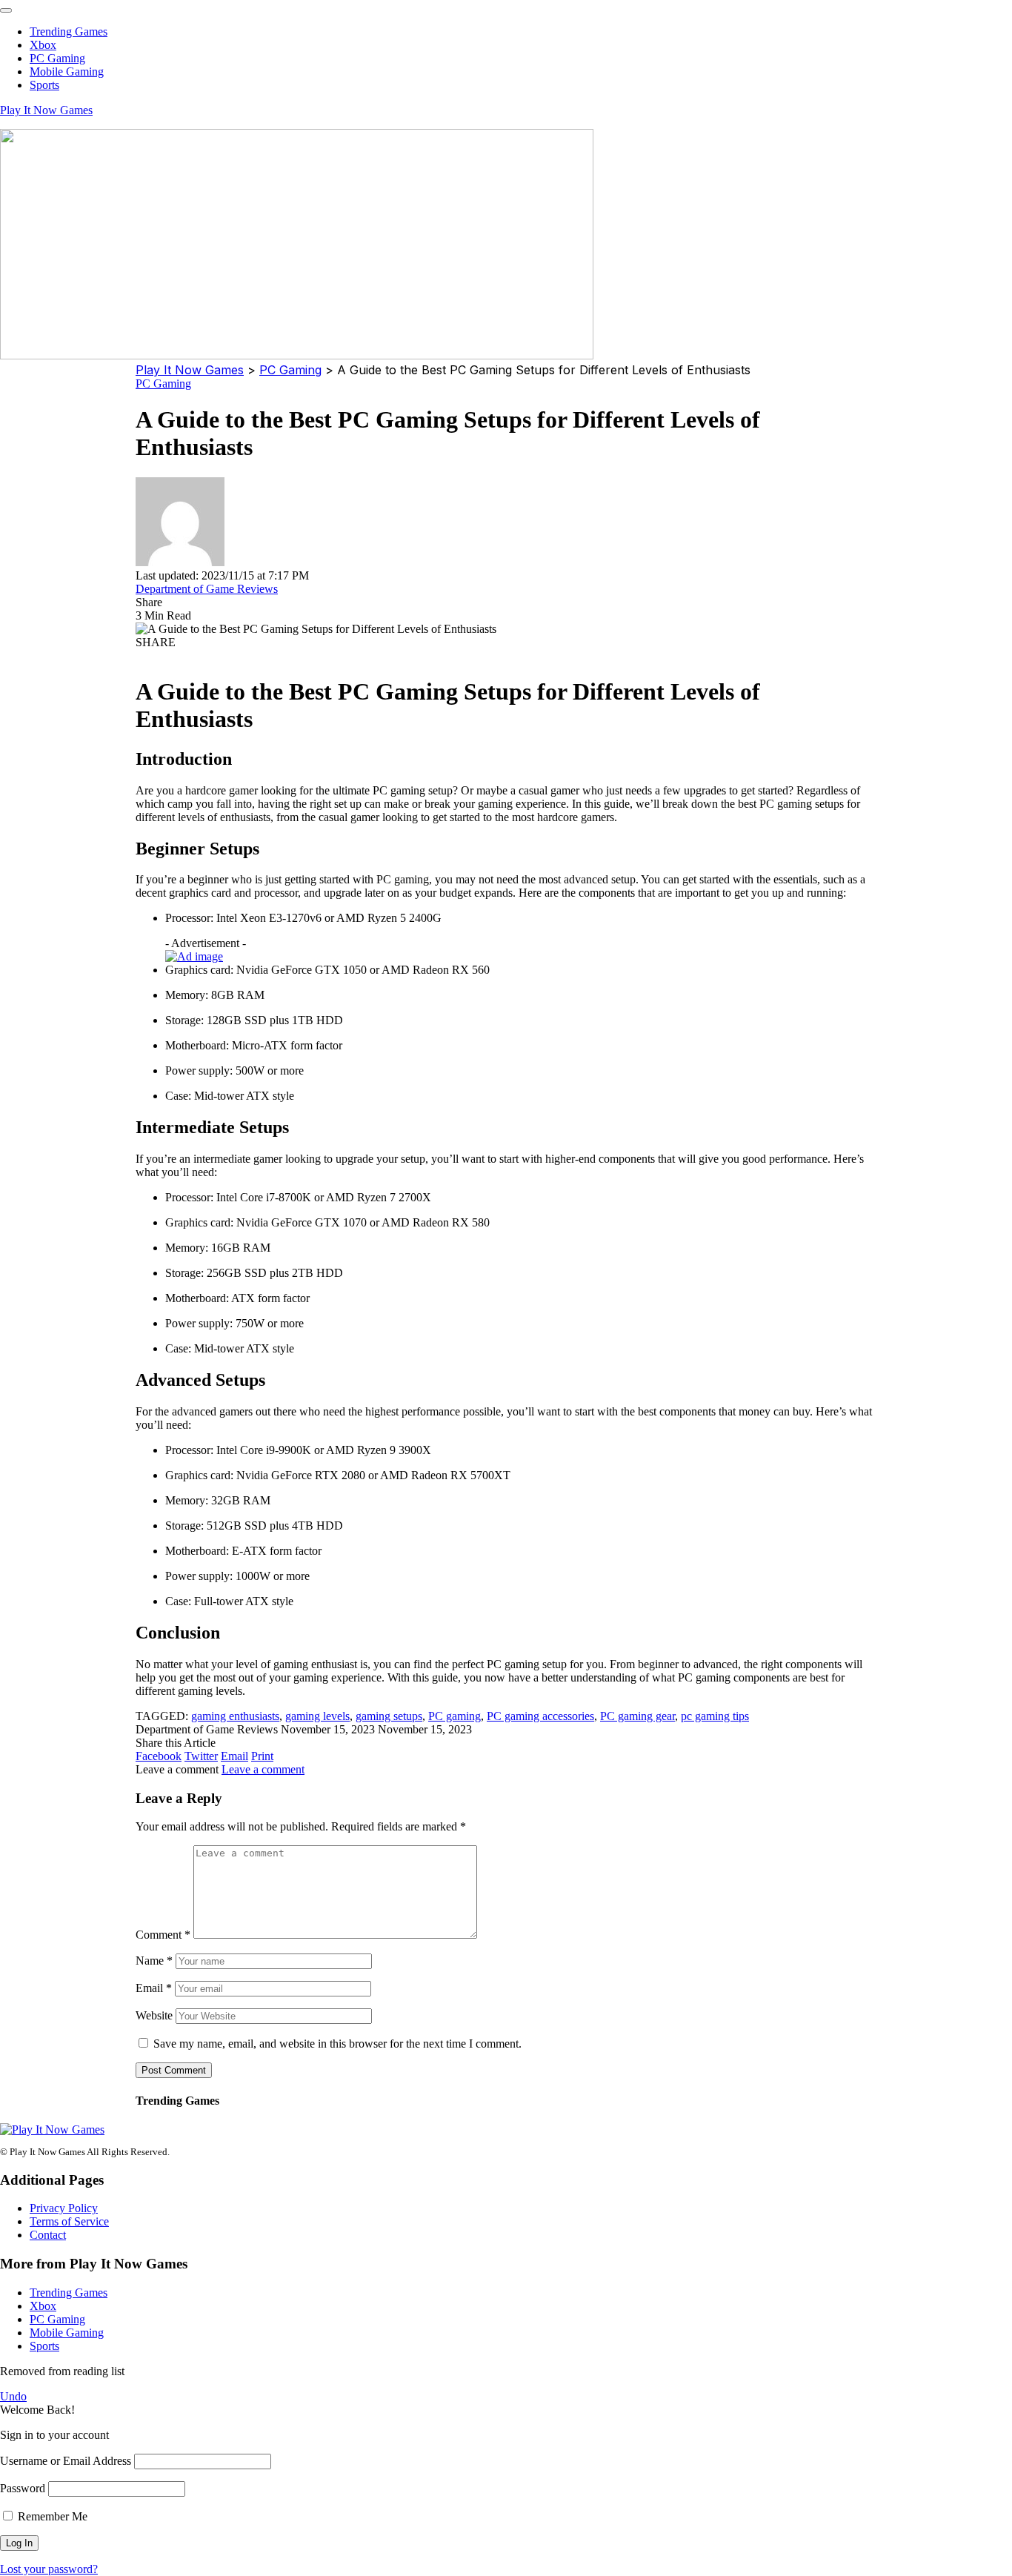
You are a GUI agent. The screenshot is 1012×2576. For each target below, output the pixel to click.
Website (154, 2015)
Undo (13, 2396)
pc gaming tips (715, 1716)
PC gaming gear (638, 1716)
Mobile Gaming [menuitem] (67, 72)
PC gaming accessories (540, 1716)
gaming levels (317, 1716)
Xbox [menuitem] (43, 45)
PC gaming (455, 1716)
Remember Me (51, 2516)
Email (154, 1988)
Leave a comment (263, 1769)
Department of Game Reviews (207, 589)
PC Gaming (163, 384)
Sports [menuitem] (44, 85)
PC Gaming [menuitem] (57, 58)
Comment (163, 1935)
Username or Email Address (66, 2461)
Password (23, 2488)
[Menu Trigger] (6, 10)
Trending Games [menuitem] (69, 31)
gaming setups (389, 1716)
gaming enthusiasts (235, 1716)
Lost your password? (49, 2569)
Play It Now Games (46, 110)
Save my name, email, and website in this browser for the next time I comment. (337, 2044)
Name (154, 1961)
